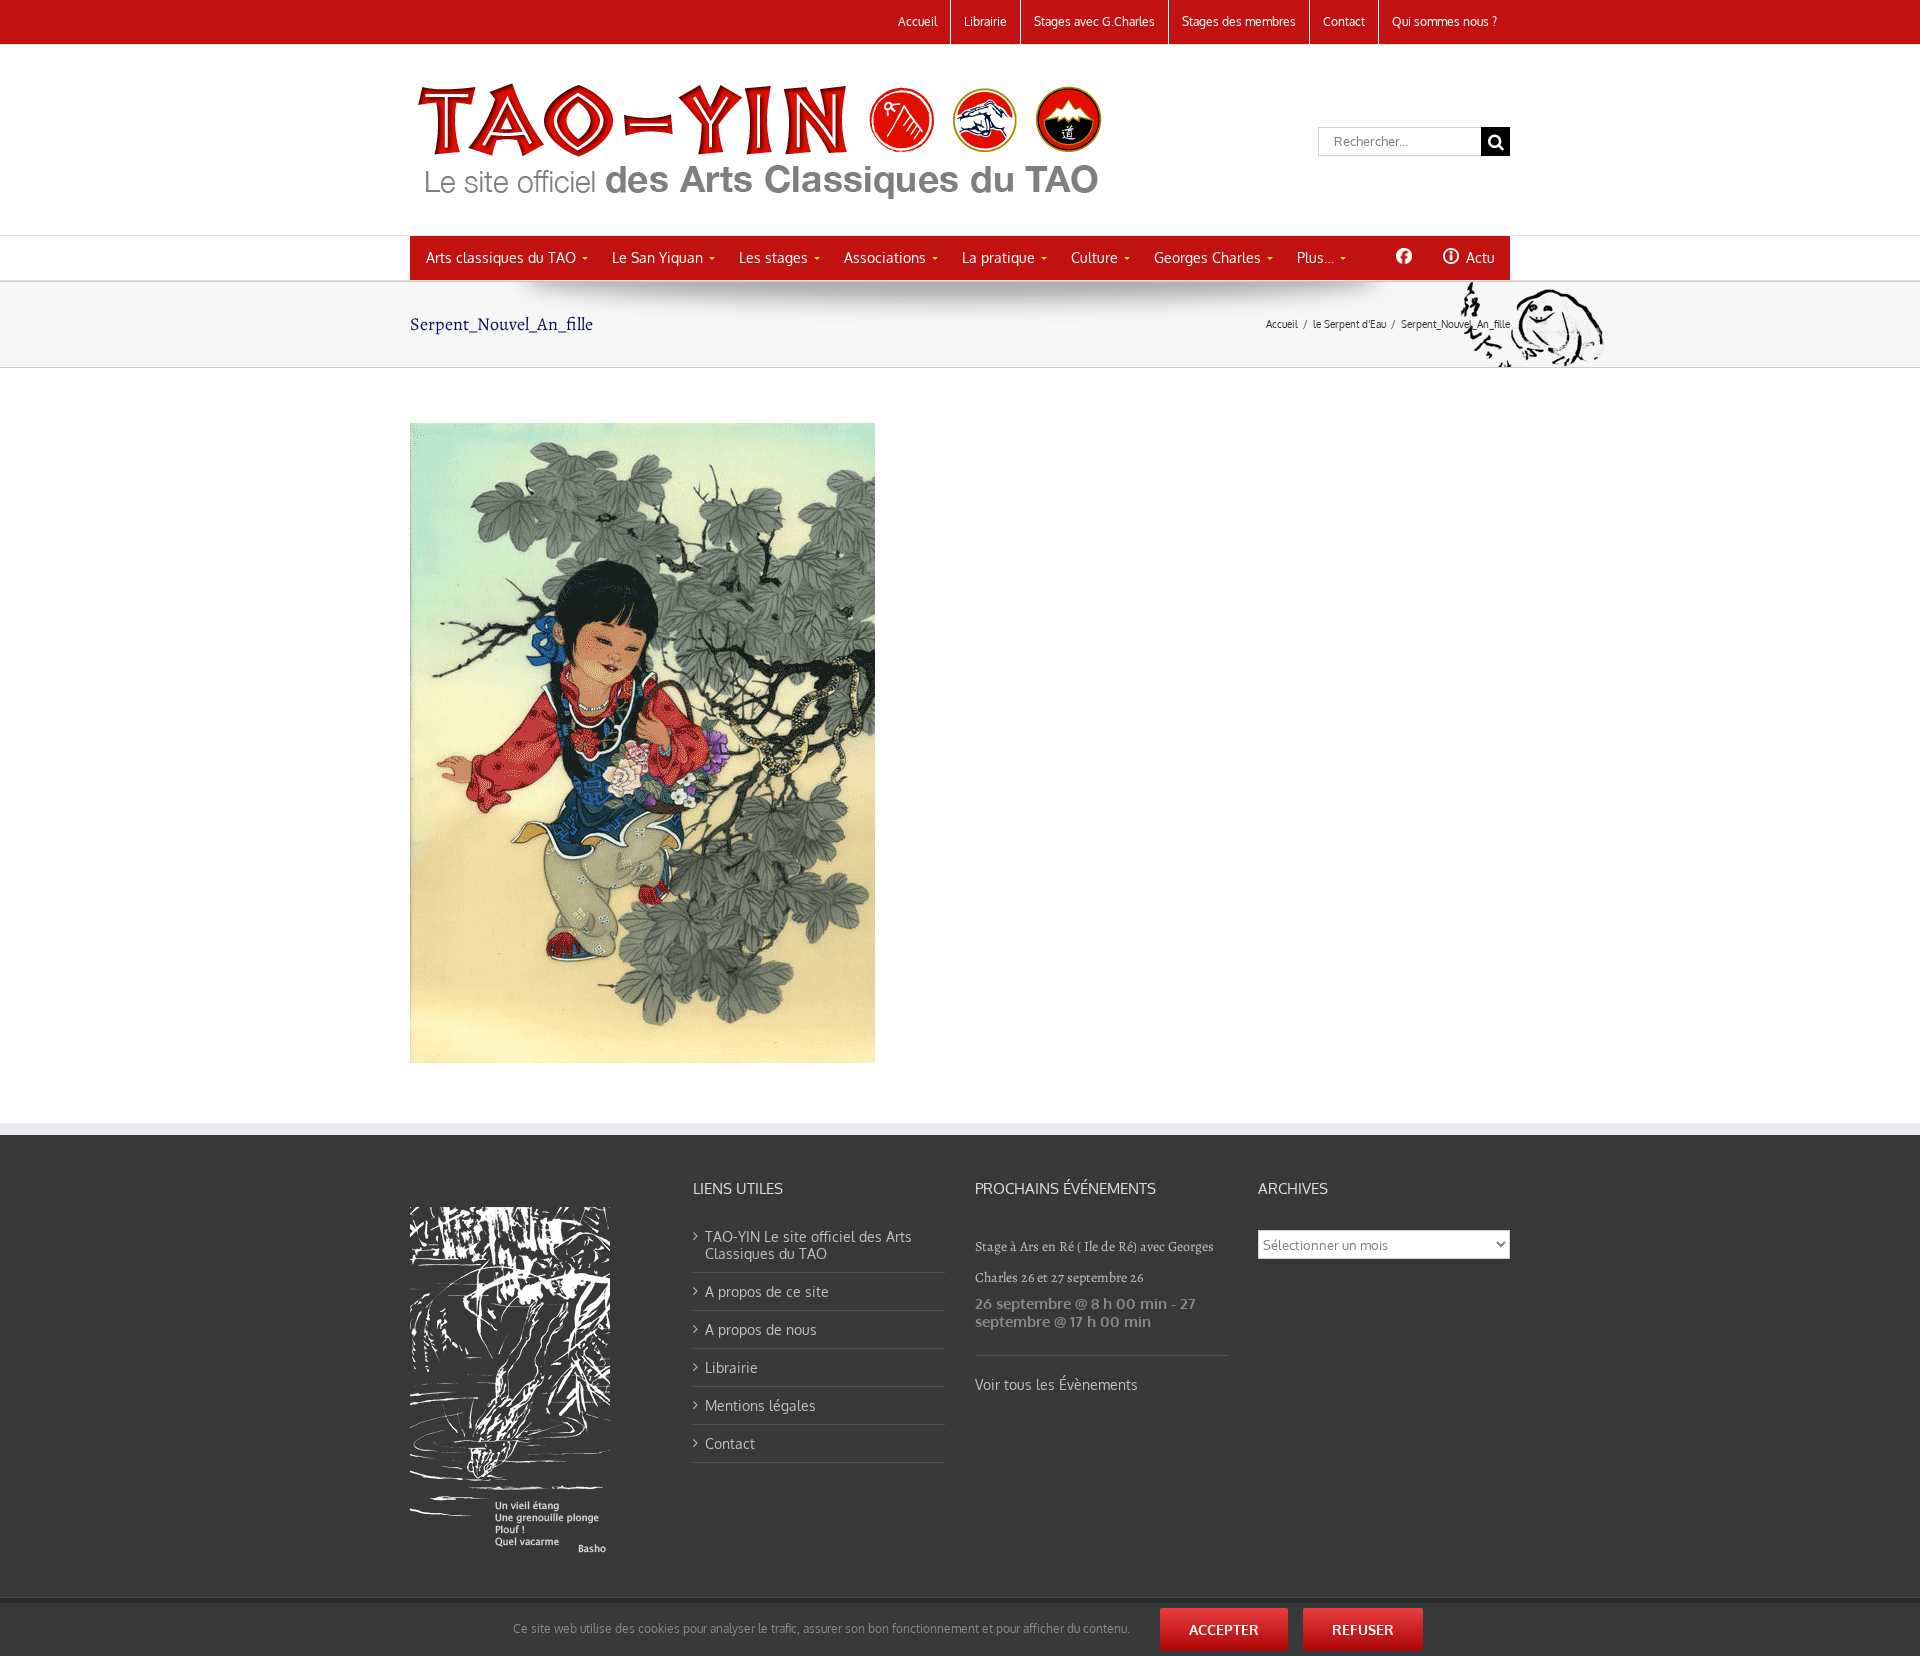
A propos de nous (761, 1329)
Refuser (1363, 1629)
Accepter (1224, 1629)
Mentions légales (760, 1405)
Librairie (731, 1367)
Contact (730, 1443)
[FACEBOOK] (1403, 256)
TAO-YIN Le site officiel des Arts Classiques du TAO (808, 1245)
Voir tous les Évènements (1056, 1384)
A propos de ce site (767, 1291)
